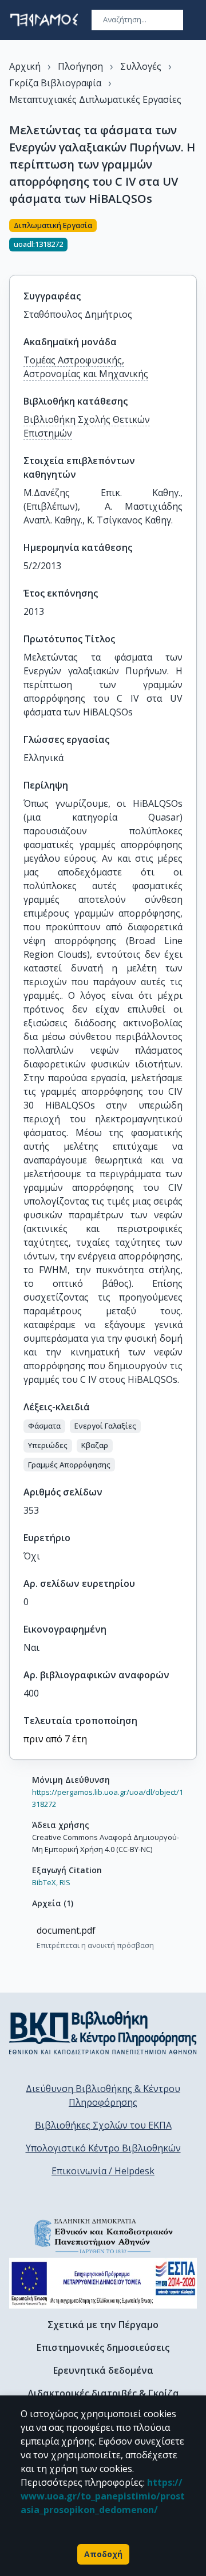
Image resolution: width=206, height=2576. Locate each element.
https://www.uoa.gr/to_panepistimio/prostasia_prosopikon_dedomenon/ (103, 2496)
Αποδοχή (103, 2554)
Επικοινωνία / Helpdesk (103, 2171)
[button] (44, 1426)
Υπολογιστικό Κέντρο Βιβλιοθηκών (103, 2148)
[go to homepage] (44, 20)
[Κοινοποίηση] (192, 240)
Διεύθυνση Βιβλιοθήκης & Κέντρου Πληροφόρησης (103, 2095)
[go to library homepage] (103, 2033)
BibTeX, (45, 1882)
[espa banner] (103, 2283)
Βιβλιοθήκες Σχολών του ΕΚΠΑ (103, 2125)
